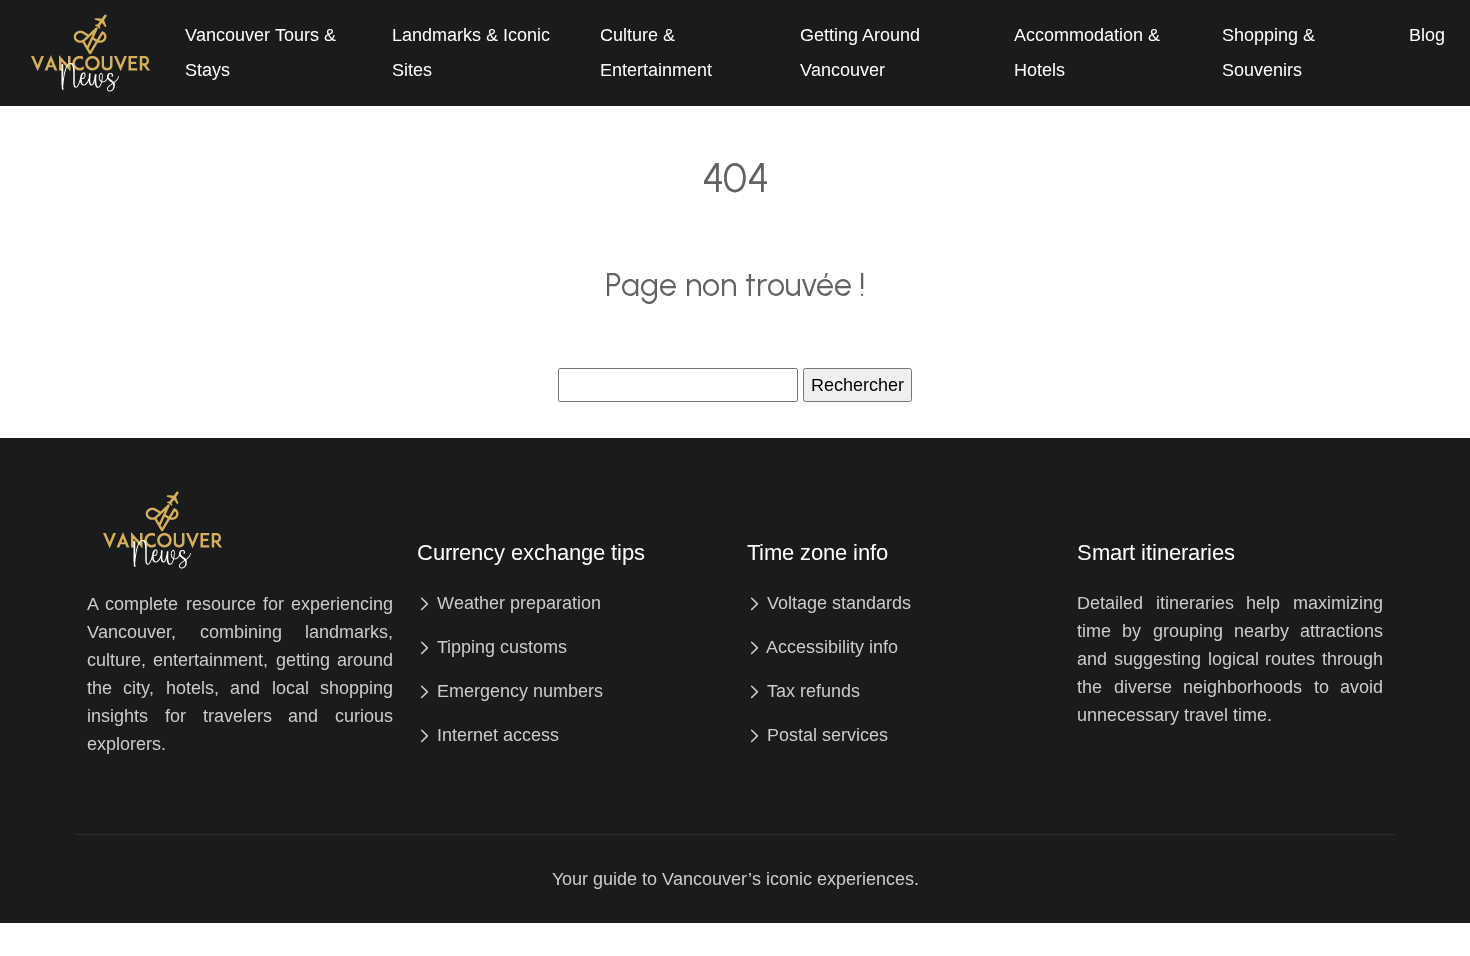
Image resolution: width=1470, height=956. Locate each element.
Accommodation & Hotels (1087, 52)
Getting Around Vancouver (860, 52)
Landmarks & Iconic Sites (471, 52)
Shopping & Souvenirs (1268, 52)
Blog (1427, 35)
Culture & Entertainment (656, 52)
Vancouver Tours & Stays (260, 52)
